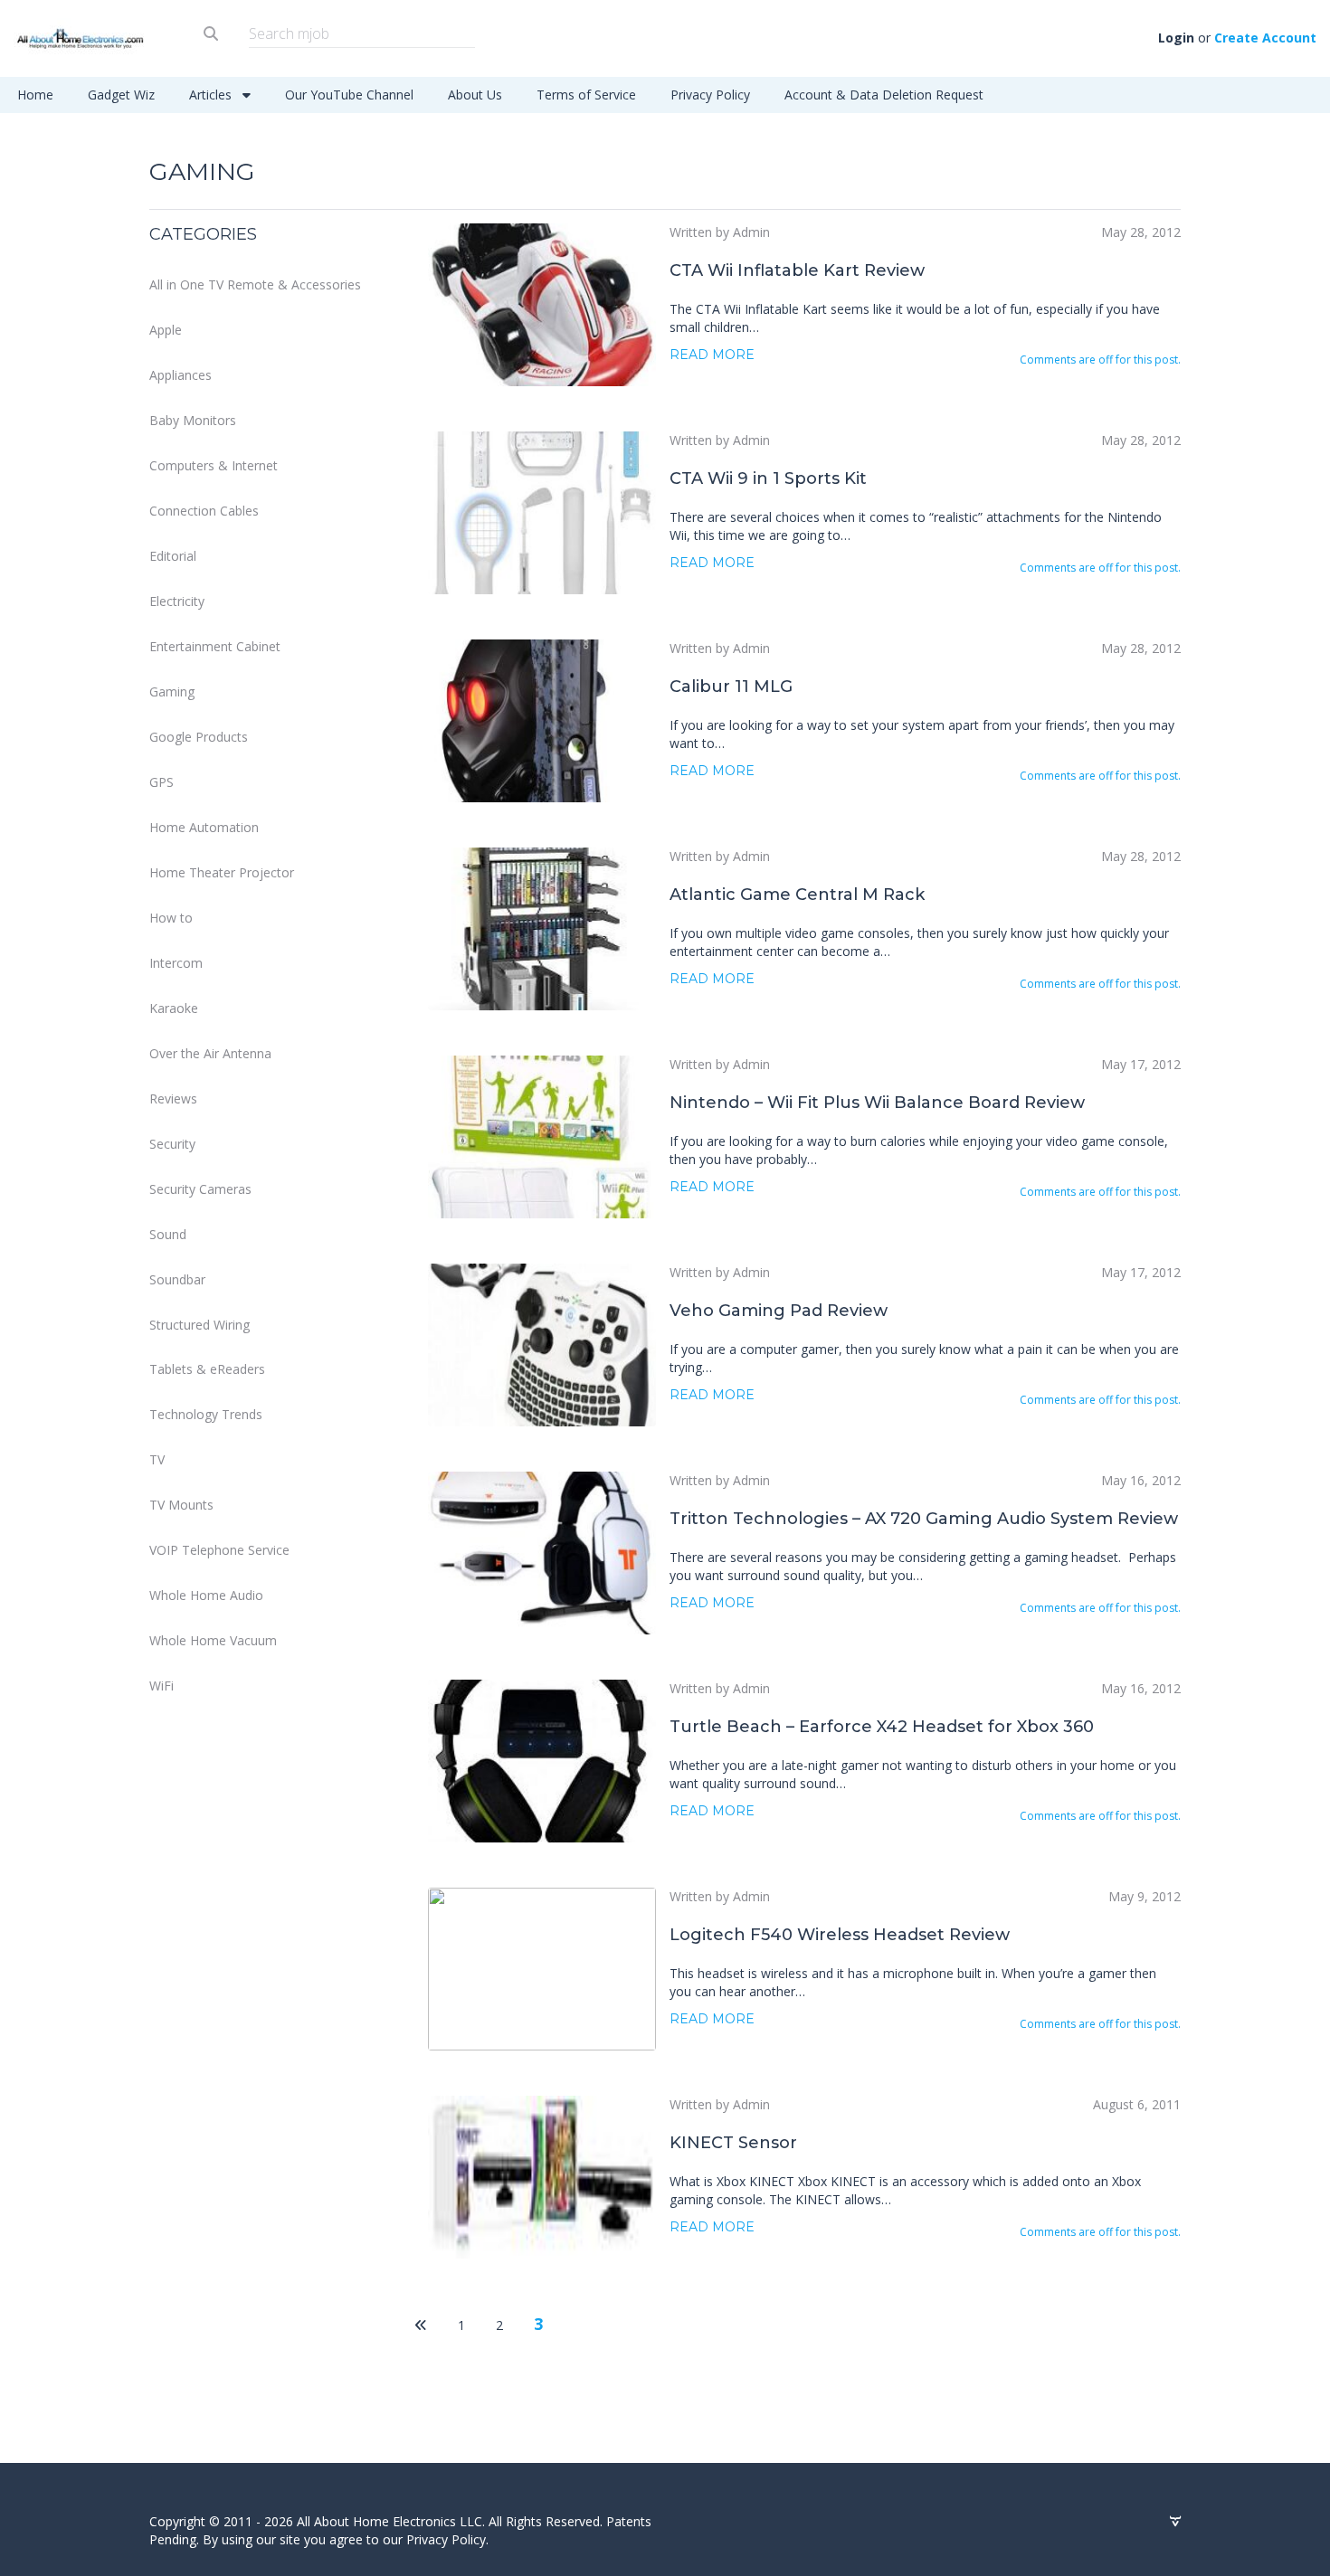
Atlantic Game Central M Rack (797, 895)
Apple (166, 330)
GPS (161, 782)
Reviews (173, 1099)
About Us (475, 95)
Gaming (172, 691)
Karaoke (174, 1008)
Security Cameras (200, 1189)
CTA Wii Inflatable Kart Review (797, 270)
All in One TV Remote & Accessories (255, 284)
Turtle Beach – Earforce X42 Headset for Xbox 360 (882, 1727)
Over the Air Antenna (210, 1053)
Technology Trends (206, 1414)
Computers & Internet (214, 465)
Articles (212, 95)
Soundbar (177, 1279)
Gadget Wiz (121, 95)
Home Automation (204, 827)
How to (171, 918)
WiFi (161, 1686)
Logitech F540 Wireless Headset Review (840, 1935)
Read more (712, 355)
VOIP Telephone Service (219, 1550)
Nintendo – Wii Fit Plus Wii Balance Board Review (877, 1103)
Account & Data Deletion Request (884, 95)
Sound (168, 1234)
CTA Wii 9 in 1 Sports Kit (768, 478)
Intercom (176, 963)
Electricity (177, 601)
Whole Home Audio (206, 1595)
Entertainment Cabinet (215, 646)
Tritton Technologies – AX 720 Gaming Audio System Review (924, 1519)
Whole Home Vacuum (213, 1640)
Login (1176, 38)
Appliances (180, 375)
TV (157, 1459)
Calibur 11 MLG (731, 687)
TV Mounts (181, 1505)
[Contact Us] (1175, 2522)
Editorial (173, 556)
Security (172, 1144)
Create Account (1265, 38)
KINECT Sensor (733, 2143)
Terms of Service (586, 95)
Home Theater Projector (222, 872)
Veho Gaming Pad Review (779, 1311)
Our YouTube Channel (349, 95)
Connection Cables (204, 511)
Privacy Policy (710, 95)
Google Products (199, 737)
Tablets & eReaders (207, 1369)
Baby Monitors (193, 420)
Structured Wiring (199, 1325)
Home (35, 95)
